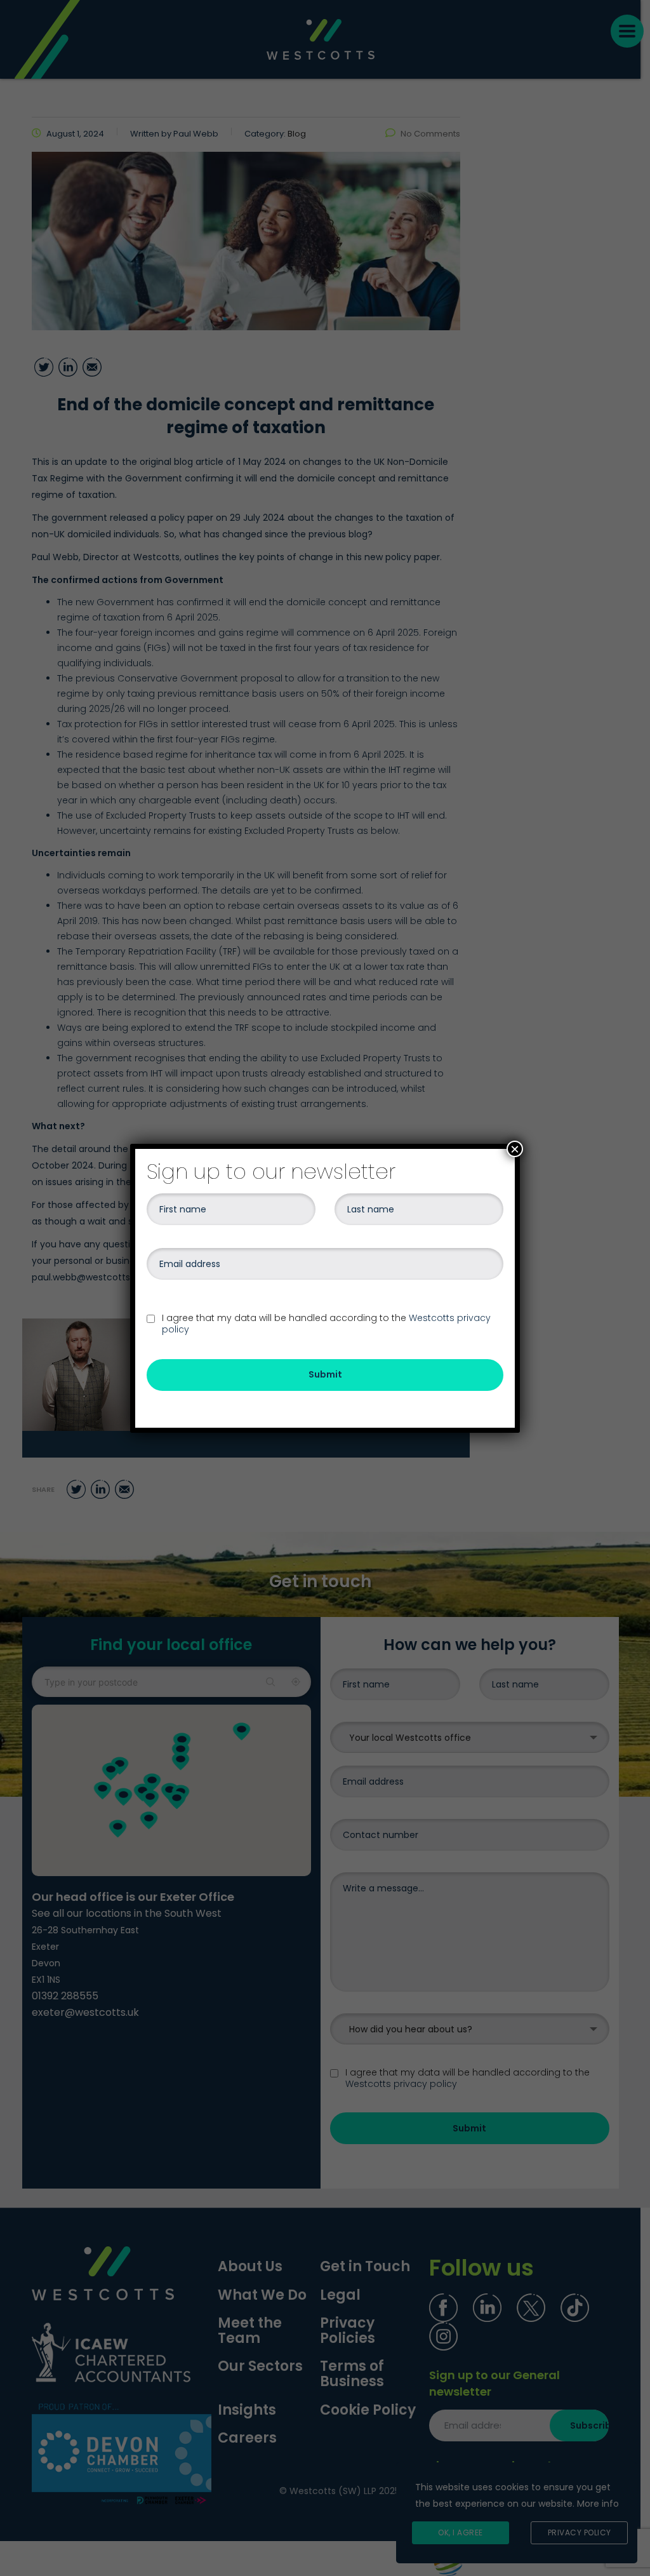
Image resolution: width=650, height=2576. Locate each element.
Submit (325, 1374)
